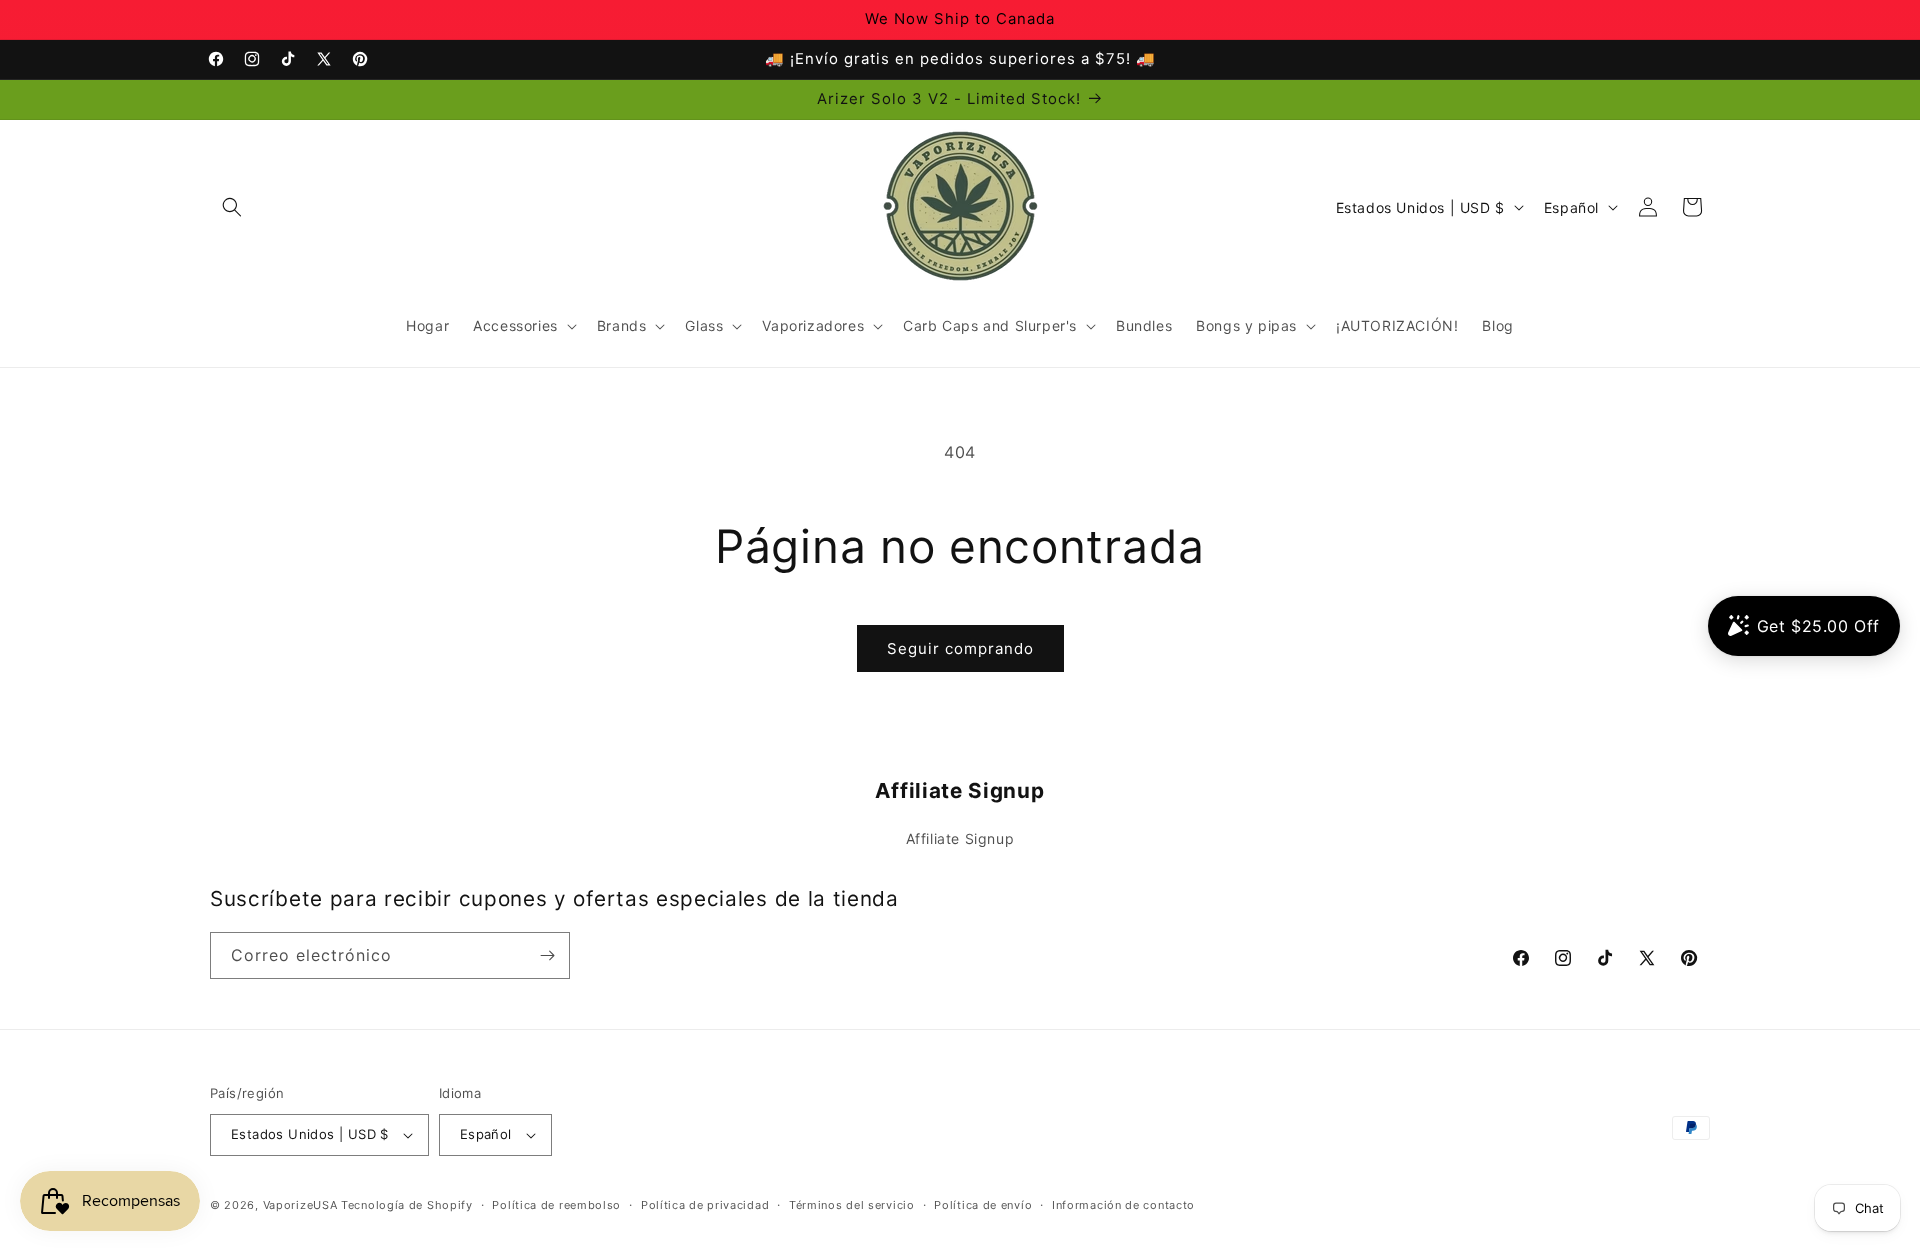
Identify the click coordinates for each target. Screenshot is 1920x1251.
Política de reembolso (556, 1205)
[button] (232, 207)
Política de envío (983, 1205)
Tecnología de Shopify (407, 1205)
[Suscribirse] (547, 955)
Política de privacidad (705, 1205)
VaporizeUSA (300, 1205)
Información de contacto (1123, 1205)
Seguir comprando (960, 648)
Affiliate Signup (960, 838)
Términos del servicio (852, 1205)
